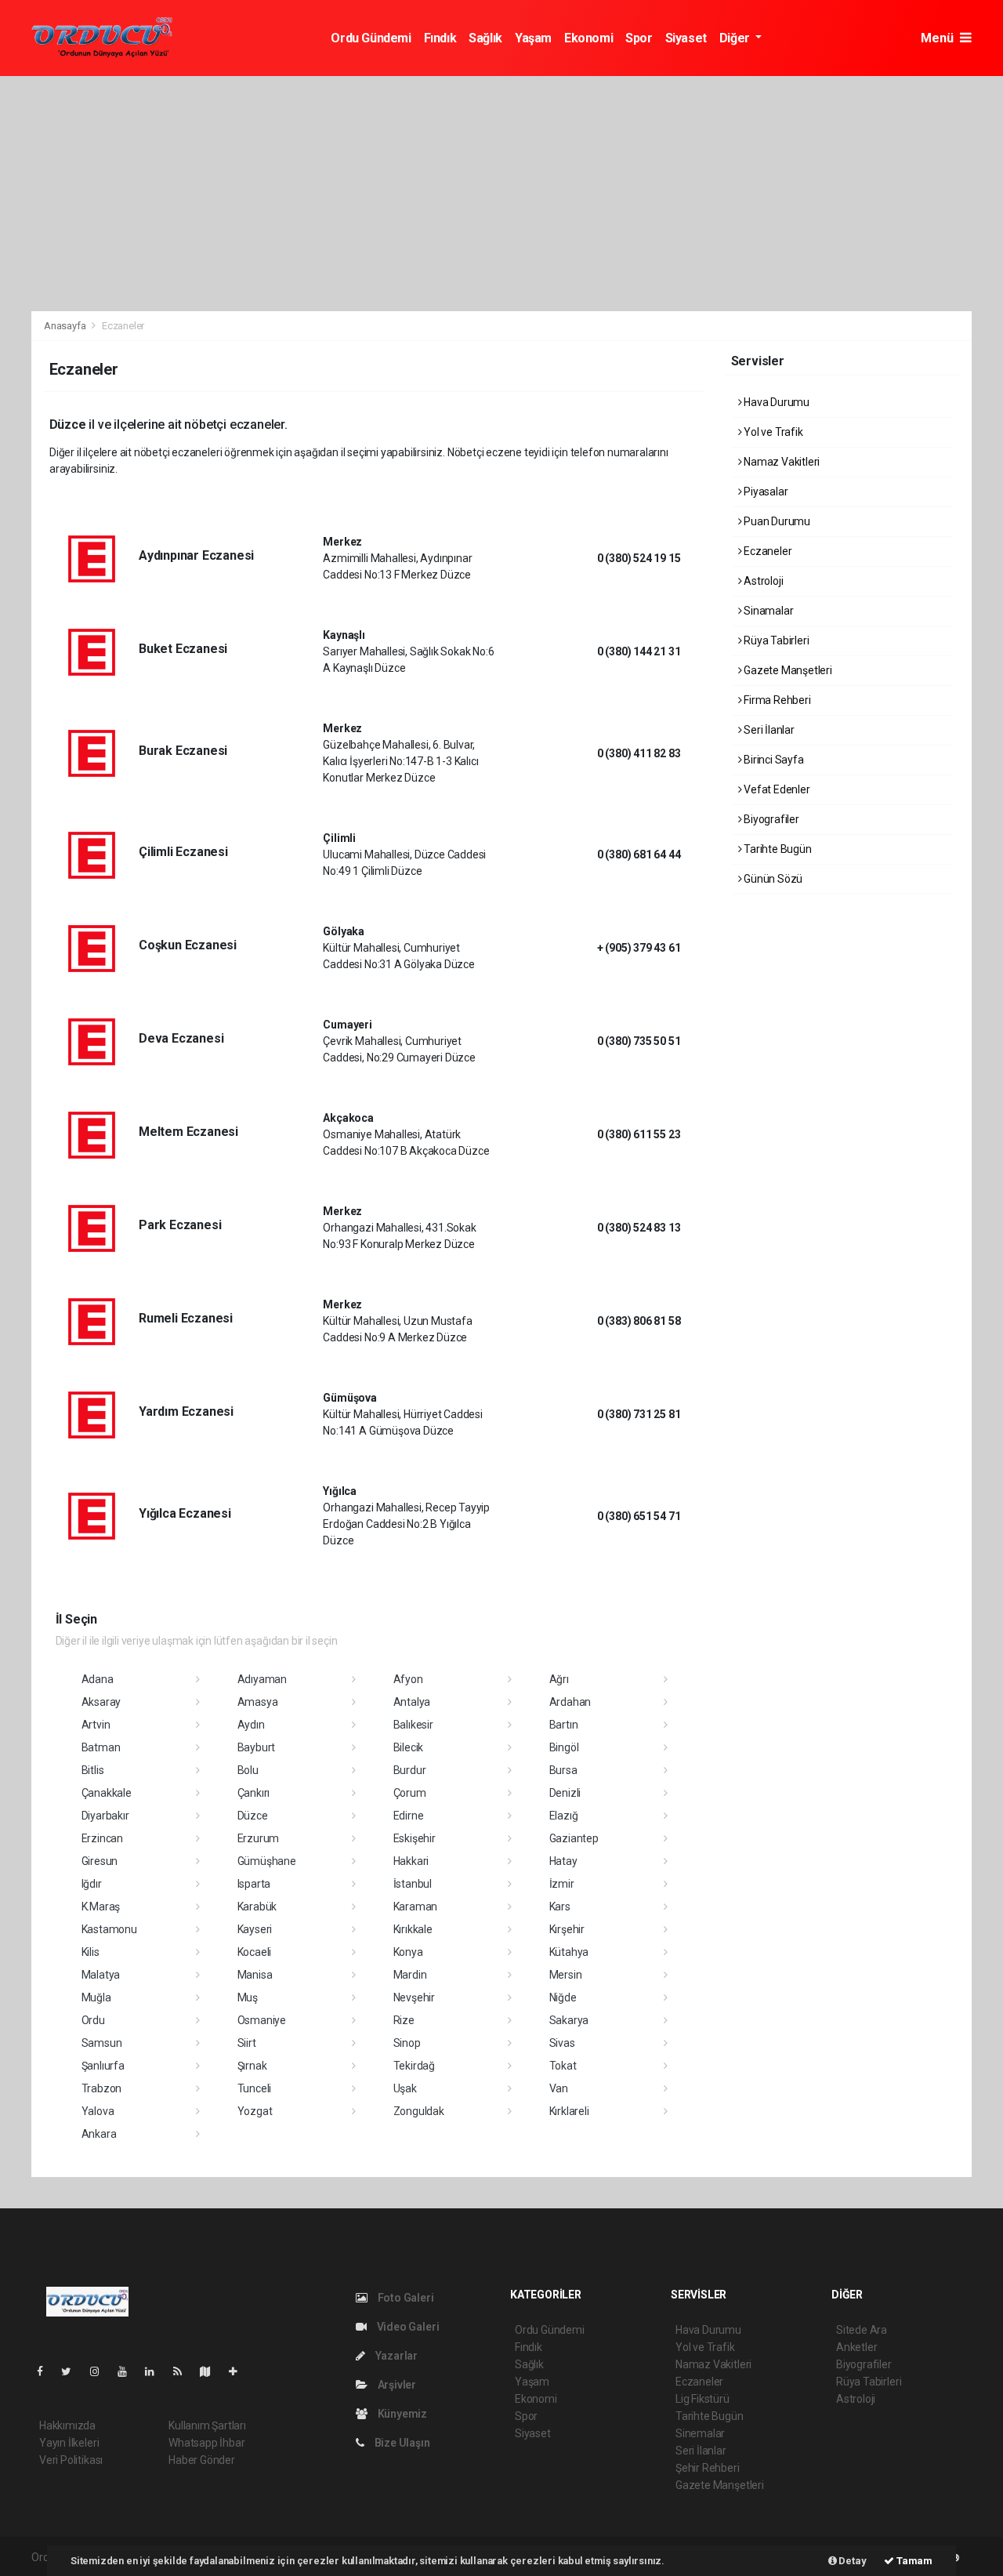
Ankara (99, 2134)
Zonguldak (419, 2111)
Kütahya (569, 1952)
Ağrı (559, 1679)
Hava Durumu (775, 402)
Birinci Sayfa (772, 760)
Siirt (247, 2043)
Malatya (101, 1975)
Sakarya (569, 2020)
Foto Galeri (405, 2298)
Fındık (440, 38)
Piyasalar (764, 492)
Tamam (913, 2561)
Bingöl (564, 1747)
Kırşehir (567, 1929)
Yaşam (533, 38)
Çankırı (254, 1793)
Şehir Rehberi (708, 2468)
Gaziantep (574, 1838)
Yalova (98, 2111)
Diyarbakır (105, 1816)
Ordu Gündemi (371, 38)
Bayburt (257, 1747)
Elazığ (564, 1816)
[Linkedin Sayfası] (156, 2371)
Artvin (96, 1725)
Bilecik (409, 1747)
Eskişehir (415, 1838)
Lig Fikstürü (702, 2399)
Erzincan (102, 1838)
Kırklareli (569, 2111)
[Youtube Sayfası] (129, 2371)
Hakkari (411, 1861)
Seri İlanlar (768, 730)
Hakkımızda (67, 2425)
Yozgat (255, 2111)
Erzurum (259, 1838)
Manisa (255, 1975)
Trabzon (102, 2088)
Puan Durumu (776, 521)
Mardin (410, 1975)
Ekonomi (588, 38)
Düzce (253, 1816)
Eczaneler (766, 551)
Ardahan (570, 1702)
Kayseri (255, 1929)
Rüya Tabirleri (775, 640)
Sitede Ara (862, 2330)
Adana (98, 1679)
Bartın (564, 1725)
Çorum (410, 1793)
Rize (404, 2020)
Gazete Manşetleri (787, 670)
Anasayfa (66, 326)
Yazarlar (395, 2356)
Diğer (736, 38)
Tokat (563, 2066)
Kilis (91, 1952)
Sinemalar (700, 2433)
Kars (560, 1907)
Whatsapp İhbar (206, 2443)
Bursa (563, 1770)
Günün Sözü (772, 879)
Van (559, 2088)
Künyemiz (401, 2414)
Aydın (251, 1725)
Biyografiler (770, 819)
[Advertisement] (501, 194)
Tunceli (255, 2088)
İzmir (562, 1884)
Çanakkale (107, 1793)
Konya (408, 1952)
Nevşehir (414, 1997)
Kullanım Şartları (207, 2425)
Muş (248, 1997)
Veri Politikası (71, 2460)
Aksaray (101, 1702)
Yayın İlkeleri (69, 2443)
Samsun (102, 2043)
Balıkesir (413, 1725)
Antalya (412, 1702)
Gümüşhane (267, 1861)
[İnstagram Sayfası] (101, 2371)
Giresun (100, 1861)
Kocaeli (255, 1952)
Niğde (563, 1997)
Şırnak (252, 2066)
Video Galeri (407, 2327)
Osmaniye (262, 2020)
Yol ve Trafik (772, 432)
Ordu (93, 2020)
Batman (101, 1747)
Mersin (566, 1975)
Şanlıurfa (103, 2066)
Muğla (96, 1997)
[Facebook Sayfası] (46, 2371)
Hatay (563, 1861)
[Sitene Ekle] (239, 2371)
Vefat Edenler (775, 789)
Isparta (254, 1884)
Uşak (405, 2088)
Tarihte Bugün (776, 849)
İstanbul (413, 1884)
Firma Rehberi (776, 700)
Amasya (258, 1702)
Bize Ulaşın (401, 2443)
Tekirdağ (414, 2066)
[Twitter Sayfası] (72, 2371)
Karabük (257, 1907)
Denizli (565, 1793)
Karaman (416, 1907)
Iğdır (92, 1884)
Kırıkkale (413, 1929)
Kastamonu (109, 1929)
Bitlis (93, 1770)
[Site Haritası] (212, 2371)
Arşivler (396, 2385)
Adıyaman (262, 1679)
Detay (852, 2561)
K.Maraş (101, 1907)
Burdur (410, 1770)
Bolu (248, 1770)
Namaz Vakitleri (780, 462)
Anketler (856, 2347)
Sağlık (485, 38)
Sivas (562, 2043)
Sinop (407, 2043)
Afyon (408, 1679)
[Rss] (184, 2371)
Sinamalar (767, 611)
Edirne (409, 1816)
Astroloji (762, 581)
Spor (639, 38)
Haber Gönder (202, 2460)
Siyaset (686, 38)
